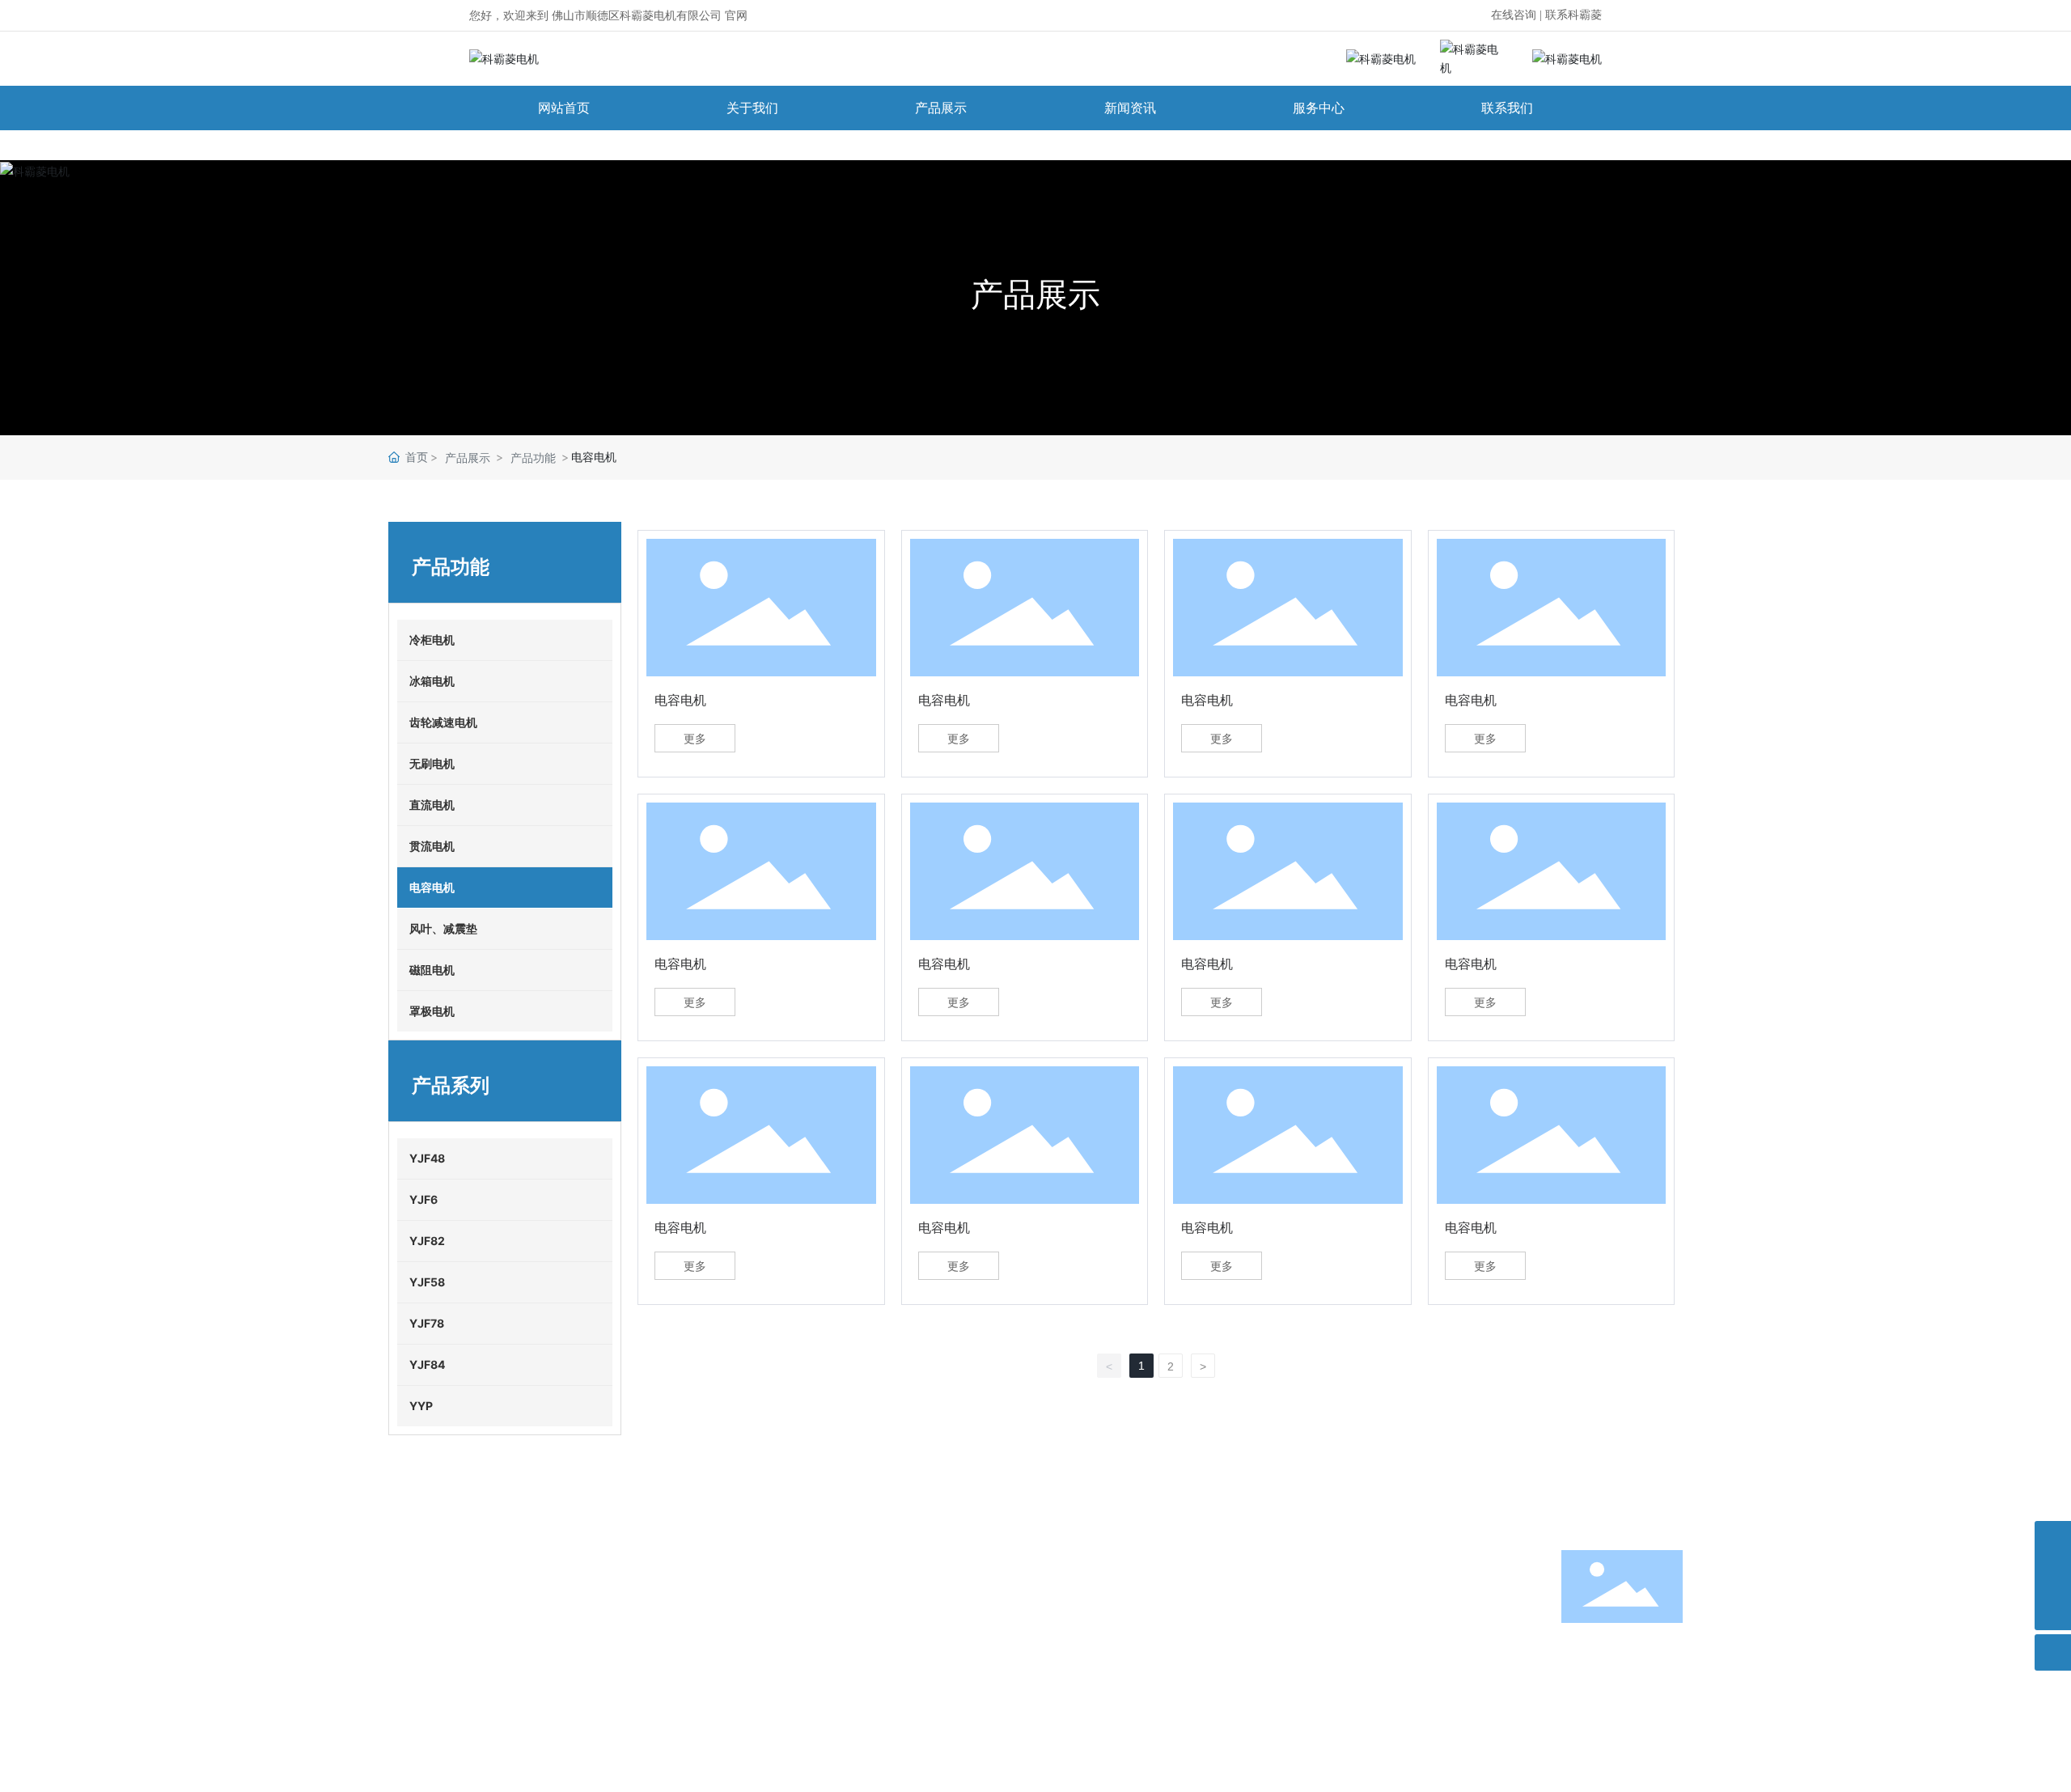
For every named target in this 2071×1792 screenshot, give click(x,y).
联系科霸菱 (1573, 15)
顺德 (1642, 1732)
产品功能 (533, 458)
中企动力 (1605, 1732)
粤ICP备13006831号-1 (447, 1754)
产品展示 (1035, 294)
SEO (1671, 1732)
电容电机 (680, 700)
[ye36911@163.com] (2053, 1576)
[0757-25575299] (2053, 1539)
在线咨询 (1514, 15)
